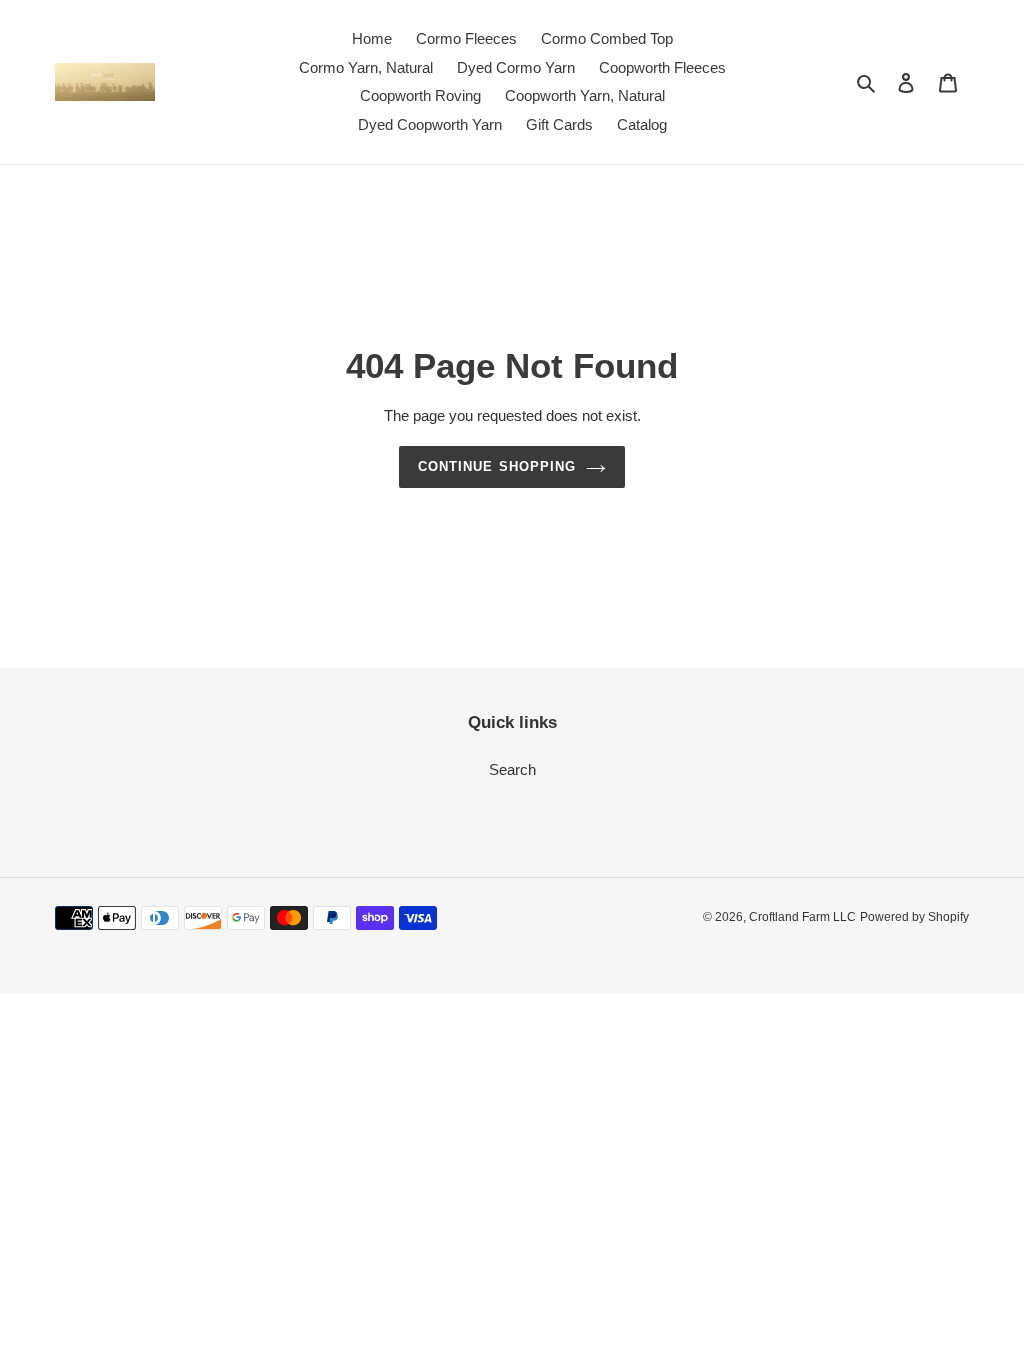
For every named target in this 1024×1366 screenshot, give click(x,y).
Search (512, 769)
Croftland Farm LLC (802, 917)
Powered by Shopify (914, 917)
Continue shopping (497, 466)
